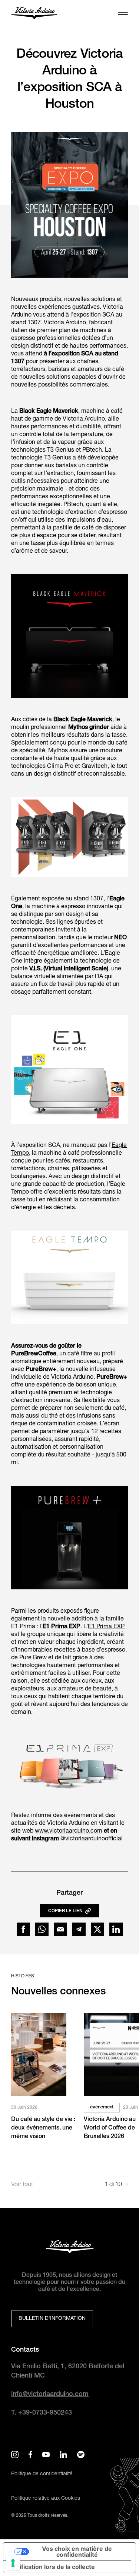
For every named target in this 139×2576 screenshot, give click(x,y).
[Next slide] (127, 2185)
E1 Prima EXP (106, 1627)
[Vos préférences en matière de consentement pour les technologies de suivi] (13, 2563)
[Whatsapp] (42, 1929)
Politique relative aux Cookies (46, 2499)
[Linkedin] (116, 1929)
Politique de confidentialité (42, 2474)
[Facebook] (23, 1929)
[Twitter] (97, 1929)
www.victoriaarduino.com (69, 1831)
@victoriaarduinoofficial (92, 1839)
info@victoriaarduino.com (50, 2395)
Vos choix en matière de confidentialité (77, 2552)
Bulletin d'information (52, 2319)
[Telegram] (79, 1929)
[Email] (60, 1929)
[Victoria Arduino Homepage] (34, 14)
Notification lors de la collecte (52, 2567)
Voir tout (22, 2185)
